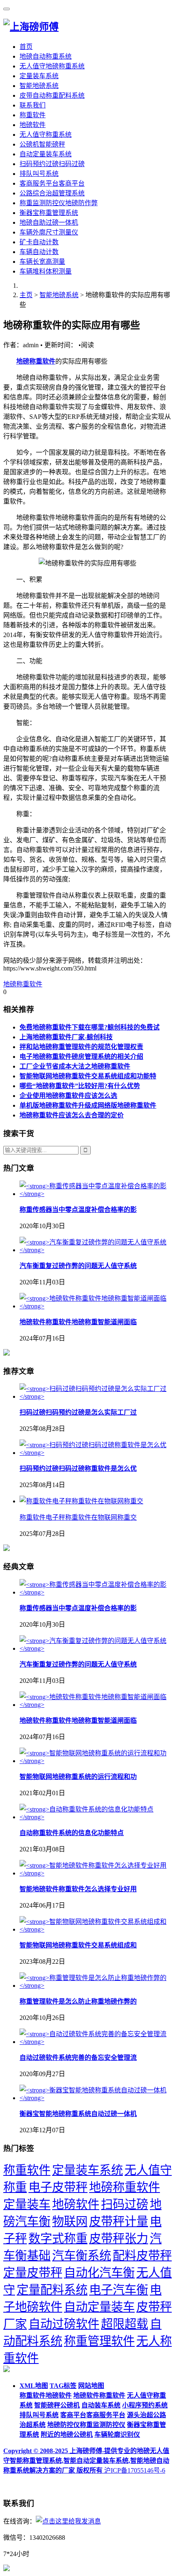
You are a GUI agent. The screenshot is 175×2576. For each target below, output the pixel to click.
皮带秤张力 (119, 2239)
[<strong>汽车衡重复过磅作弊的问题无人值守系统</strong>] (96, 1250)
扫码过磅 (125, 2204)
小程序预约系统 (145, 2405)
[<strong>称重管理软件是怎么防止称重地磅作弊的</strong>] (96, 1986)
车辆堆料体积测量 (46, 271)
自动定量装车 (99, 2307)
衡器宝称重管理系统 (49, 213)
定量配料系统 (52, 2290)
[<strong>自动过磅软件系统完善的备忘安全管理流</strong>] (96, 2042)
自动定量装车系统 (46, 154)
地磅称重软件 (36, 361)
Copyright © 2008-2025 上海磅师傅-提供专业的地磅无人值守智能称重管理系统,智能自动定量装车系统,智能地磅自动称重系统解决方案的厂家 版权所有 (86, 2461)
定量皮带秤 (33, 2273)
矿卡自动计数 (39, 242)
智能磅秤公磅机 (57, 2405)
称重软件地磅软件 (46, 2395)
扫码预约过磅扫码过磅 (52, 164)
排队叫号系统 (39, 174)
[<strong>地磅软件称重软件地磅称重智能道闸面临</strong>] (96, 1306)
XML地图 (34, 2386)
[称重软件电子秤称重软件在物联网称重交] (81, 1501)
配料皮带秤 (142, 2256)
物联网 (70, 2221)
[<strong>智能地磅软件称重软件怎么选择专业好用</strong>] (96, 1873)
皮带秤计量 (119, 2221)
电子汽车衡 (119, 2290)
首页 (26, 47)
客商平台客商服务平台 (93, 2415)
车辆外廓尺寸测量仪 (49, 232)
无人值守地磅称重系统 (52, 66)
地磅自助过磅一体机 (49, 222)
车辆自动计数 (39, 252)
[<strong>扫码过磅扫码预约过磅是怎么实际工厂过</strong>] (96, 1396)
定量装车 (27, 2204)
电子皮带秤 (58, 2187)
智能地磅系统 (39, 86)
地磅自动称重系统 (46, 56)
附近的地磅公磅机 (67, 2435)
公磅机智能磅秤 (42, 144)
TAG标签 (63, 2386)
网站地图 (91, 2386)
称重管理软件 (99, 2341)
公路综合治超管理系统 (52, 193)
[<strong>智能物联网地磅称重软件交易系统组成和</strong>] (96, 1929)
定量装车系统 (39, 76)
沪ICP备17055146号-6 (135, 2470)
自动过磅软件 (64, 2324)
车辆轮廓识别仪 (117, 2435)
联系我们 (33, 105)
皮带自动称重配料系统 (52, 95)
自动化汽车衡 (99, 2273)
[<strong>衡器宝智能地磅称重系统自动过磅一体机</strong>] (96, 2098)
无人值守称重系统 (46, 135)
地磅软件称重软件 (99, 2395)
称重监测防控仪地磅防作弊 (59, 203)
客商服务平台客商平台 (52, 183)
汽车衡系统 (82, 2256)
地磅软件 (33, 125)
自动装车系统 (101, 2405)
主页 (26, 295)
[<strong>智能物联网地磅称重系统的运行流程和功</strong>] (96, 1761)
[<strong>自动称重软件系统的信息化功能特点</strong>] (96, 1817)
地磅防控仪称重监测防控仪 (86, 2425)
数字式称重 (58, 2239)
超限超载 (125, 2324)
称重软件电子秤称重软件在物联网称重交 (78, 1517)
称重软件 (33, 115)
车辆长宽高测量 (42, 262)
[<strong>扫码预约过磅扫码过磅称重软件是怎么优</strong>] (96, 1453)
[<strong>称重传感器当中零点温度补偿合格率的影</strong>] (96, 1194)
